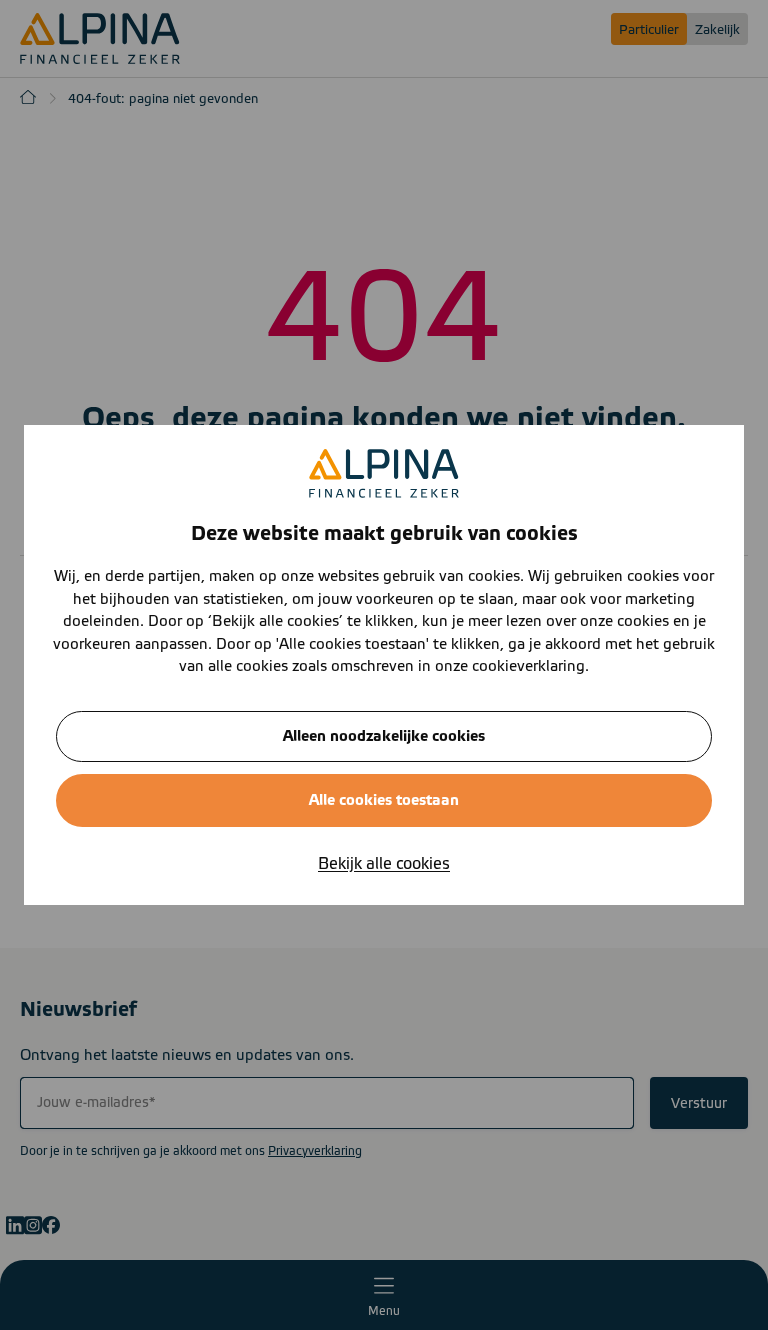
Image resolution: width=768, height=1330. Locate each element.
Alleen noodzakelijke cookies (384, 736)
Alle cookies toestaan (384, 800)
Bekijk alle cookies (384, 864)
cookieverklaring (528, 666)
